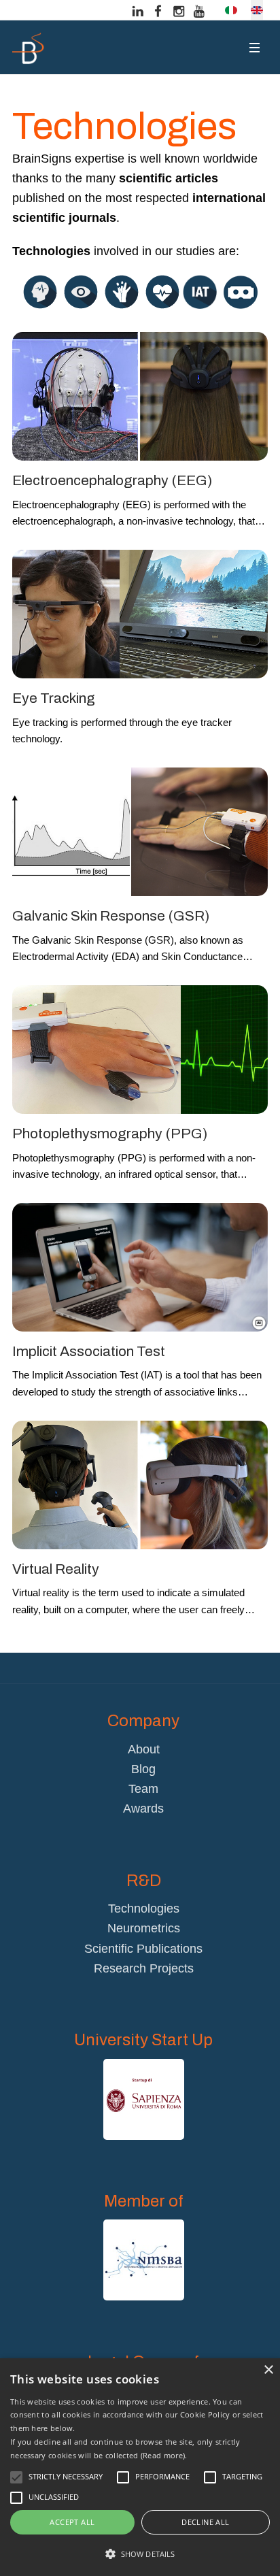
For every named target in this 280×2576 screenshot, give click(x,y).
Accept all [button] (72, 2522)
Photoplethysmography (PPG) (110, 1134)
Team (143, 1789)
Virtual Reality (56, 1569)
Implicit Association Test (89, 1351)
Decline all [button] (205, 2522)
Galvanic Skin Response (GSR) (111, 916)
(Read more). (164, 2455)
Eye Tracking (54, 698)
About (144, 1749)
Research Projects (144, 1968)
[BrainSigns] (29, 48)
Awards (143, 1809)
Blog (143, 1769)
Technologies (144, 1909)
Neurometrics (144, 1928)
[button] (140, 2554)
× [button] (268, 2370)
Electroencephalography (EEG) (112, 480)
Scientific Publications (143, 1949)
